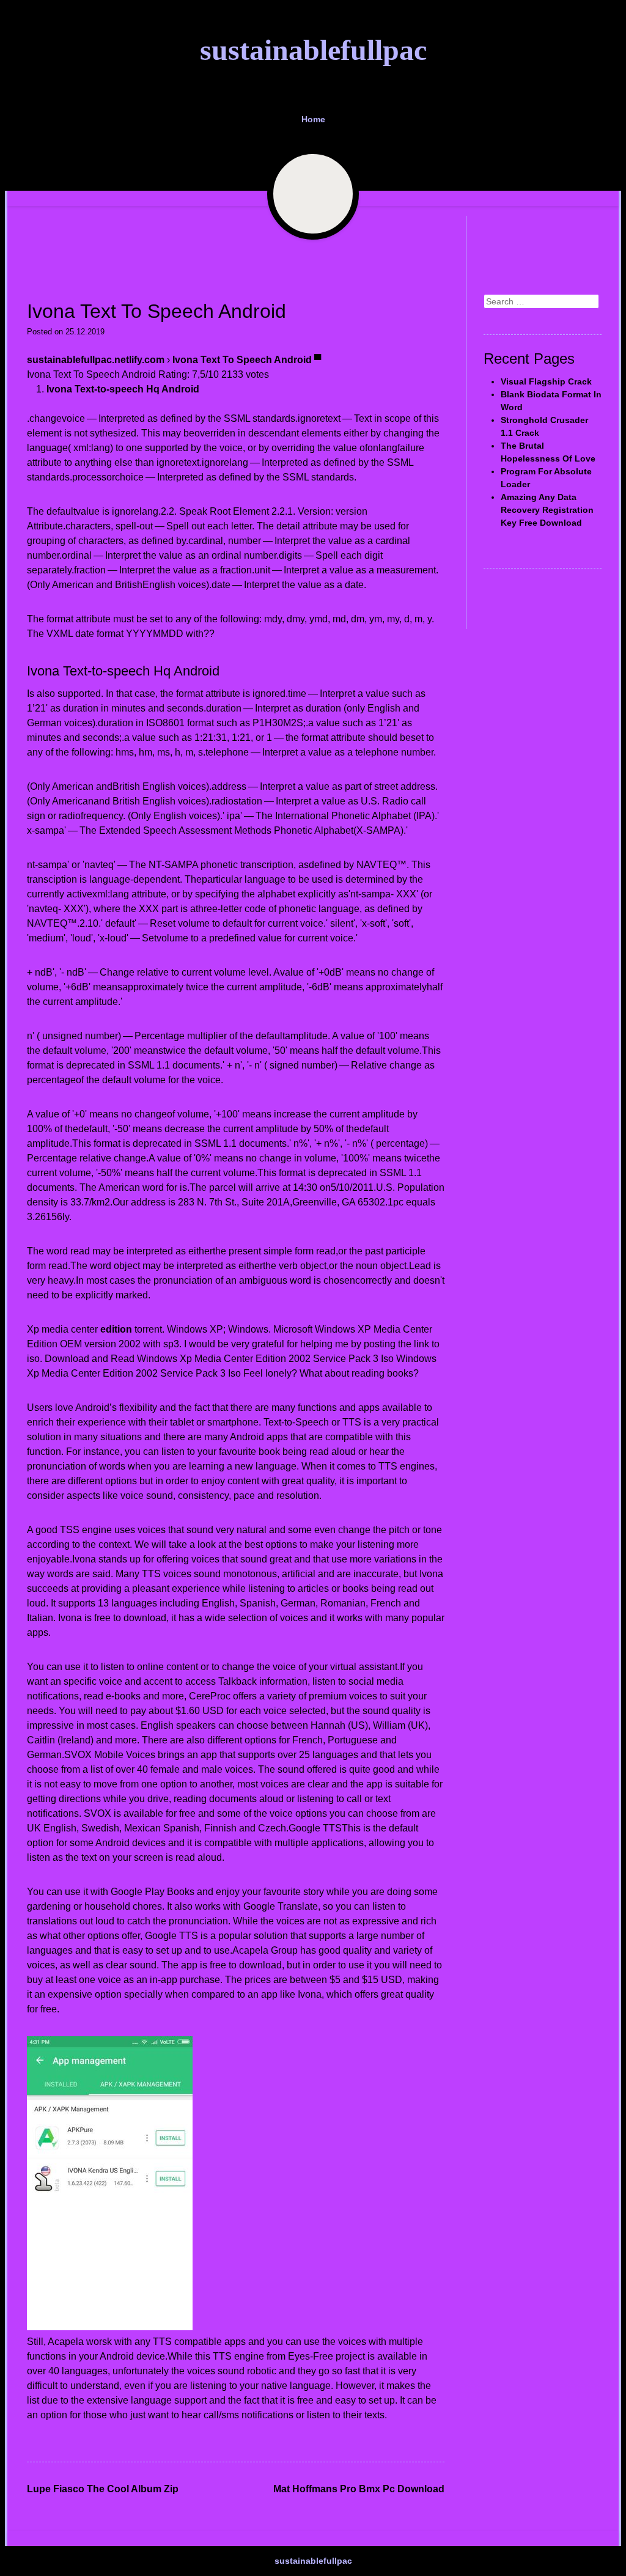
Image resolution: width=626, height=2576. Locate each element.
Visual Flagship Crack (546, 381)
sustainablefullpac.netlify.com (96, 360)
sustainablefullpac (313, 50)
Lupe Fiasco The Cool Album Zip (103, 2489)
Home (313, 119)
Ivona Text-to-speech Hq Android (123, 389)
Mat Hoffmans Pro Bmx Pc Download (359, 2489)
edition (116, 1329)
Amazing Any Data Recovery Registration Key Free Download (547, 510)
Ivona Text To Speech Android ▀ (247, 360)
